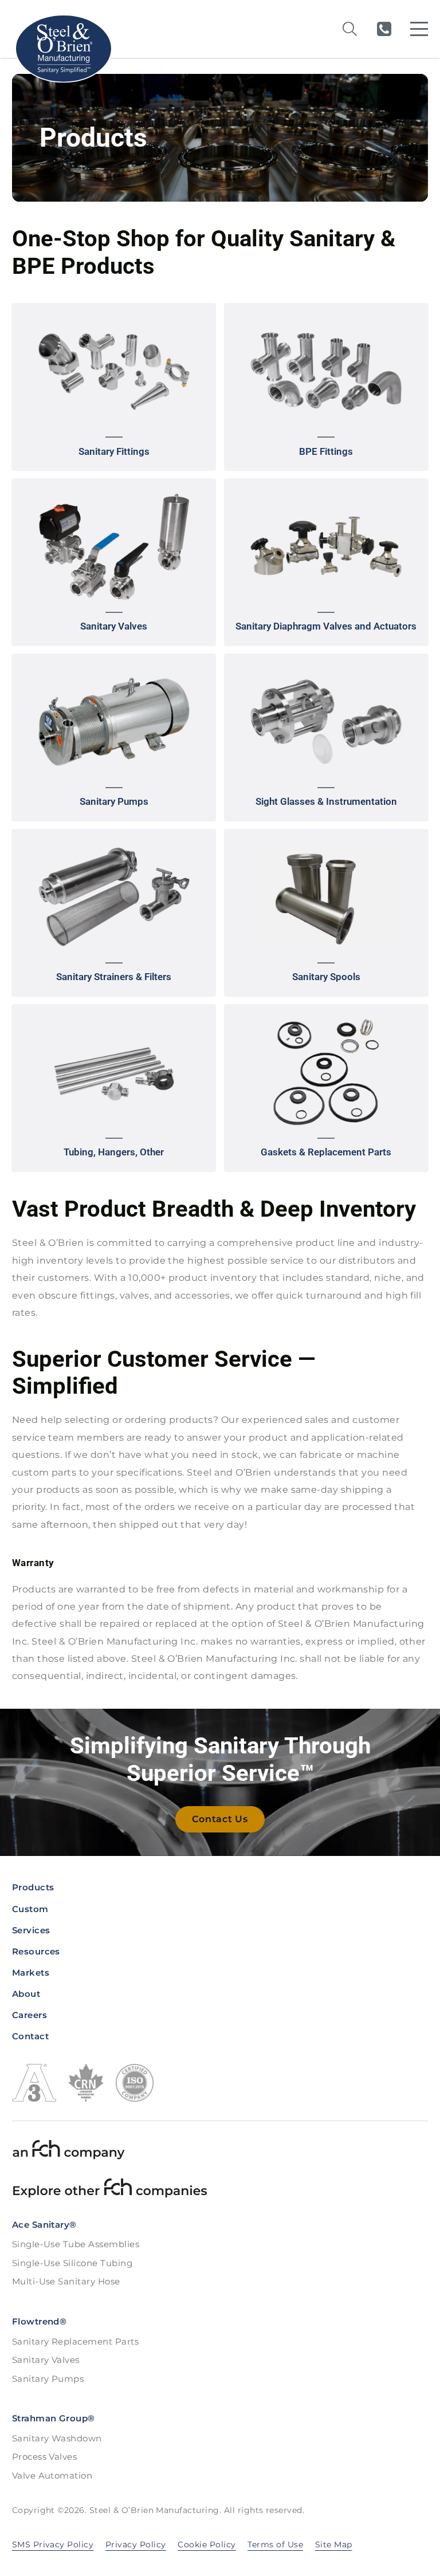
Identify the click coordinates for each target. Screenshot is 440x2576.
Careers (30, 2015)
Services (31, 1930)
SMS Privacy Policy (53, 2544)
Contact (30, 2036)
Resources (36, 1951)
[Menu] (419, 29)
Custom (30, 1909)
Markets (31, 1973)
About (26, 1994)
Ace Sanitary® (44, 2225)
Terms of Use (275, 2544)
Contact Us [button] (220, 1819)
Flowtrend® (40, 2321)
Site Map (334, 2544)
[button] (114, 387)
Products (33, 1887)
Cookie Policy (207, 2544)
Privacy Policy (136, 2544)
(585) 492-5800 (384, 29)
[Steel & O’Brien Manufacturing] (63, 49)
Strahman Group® (54, 2418)
